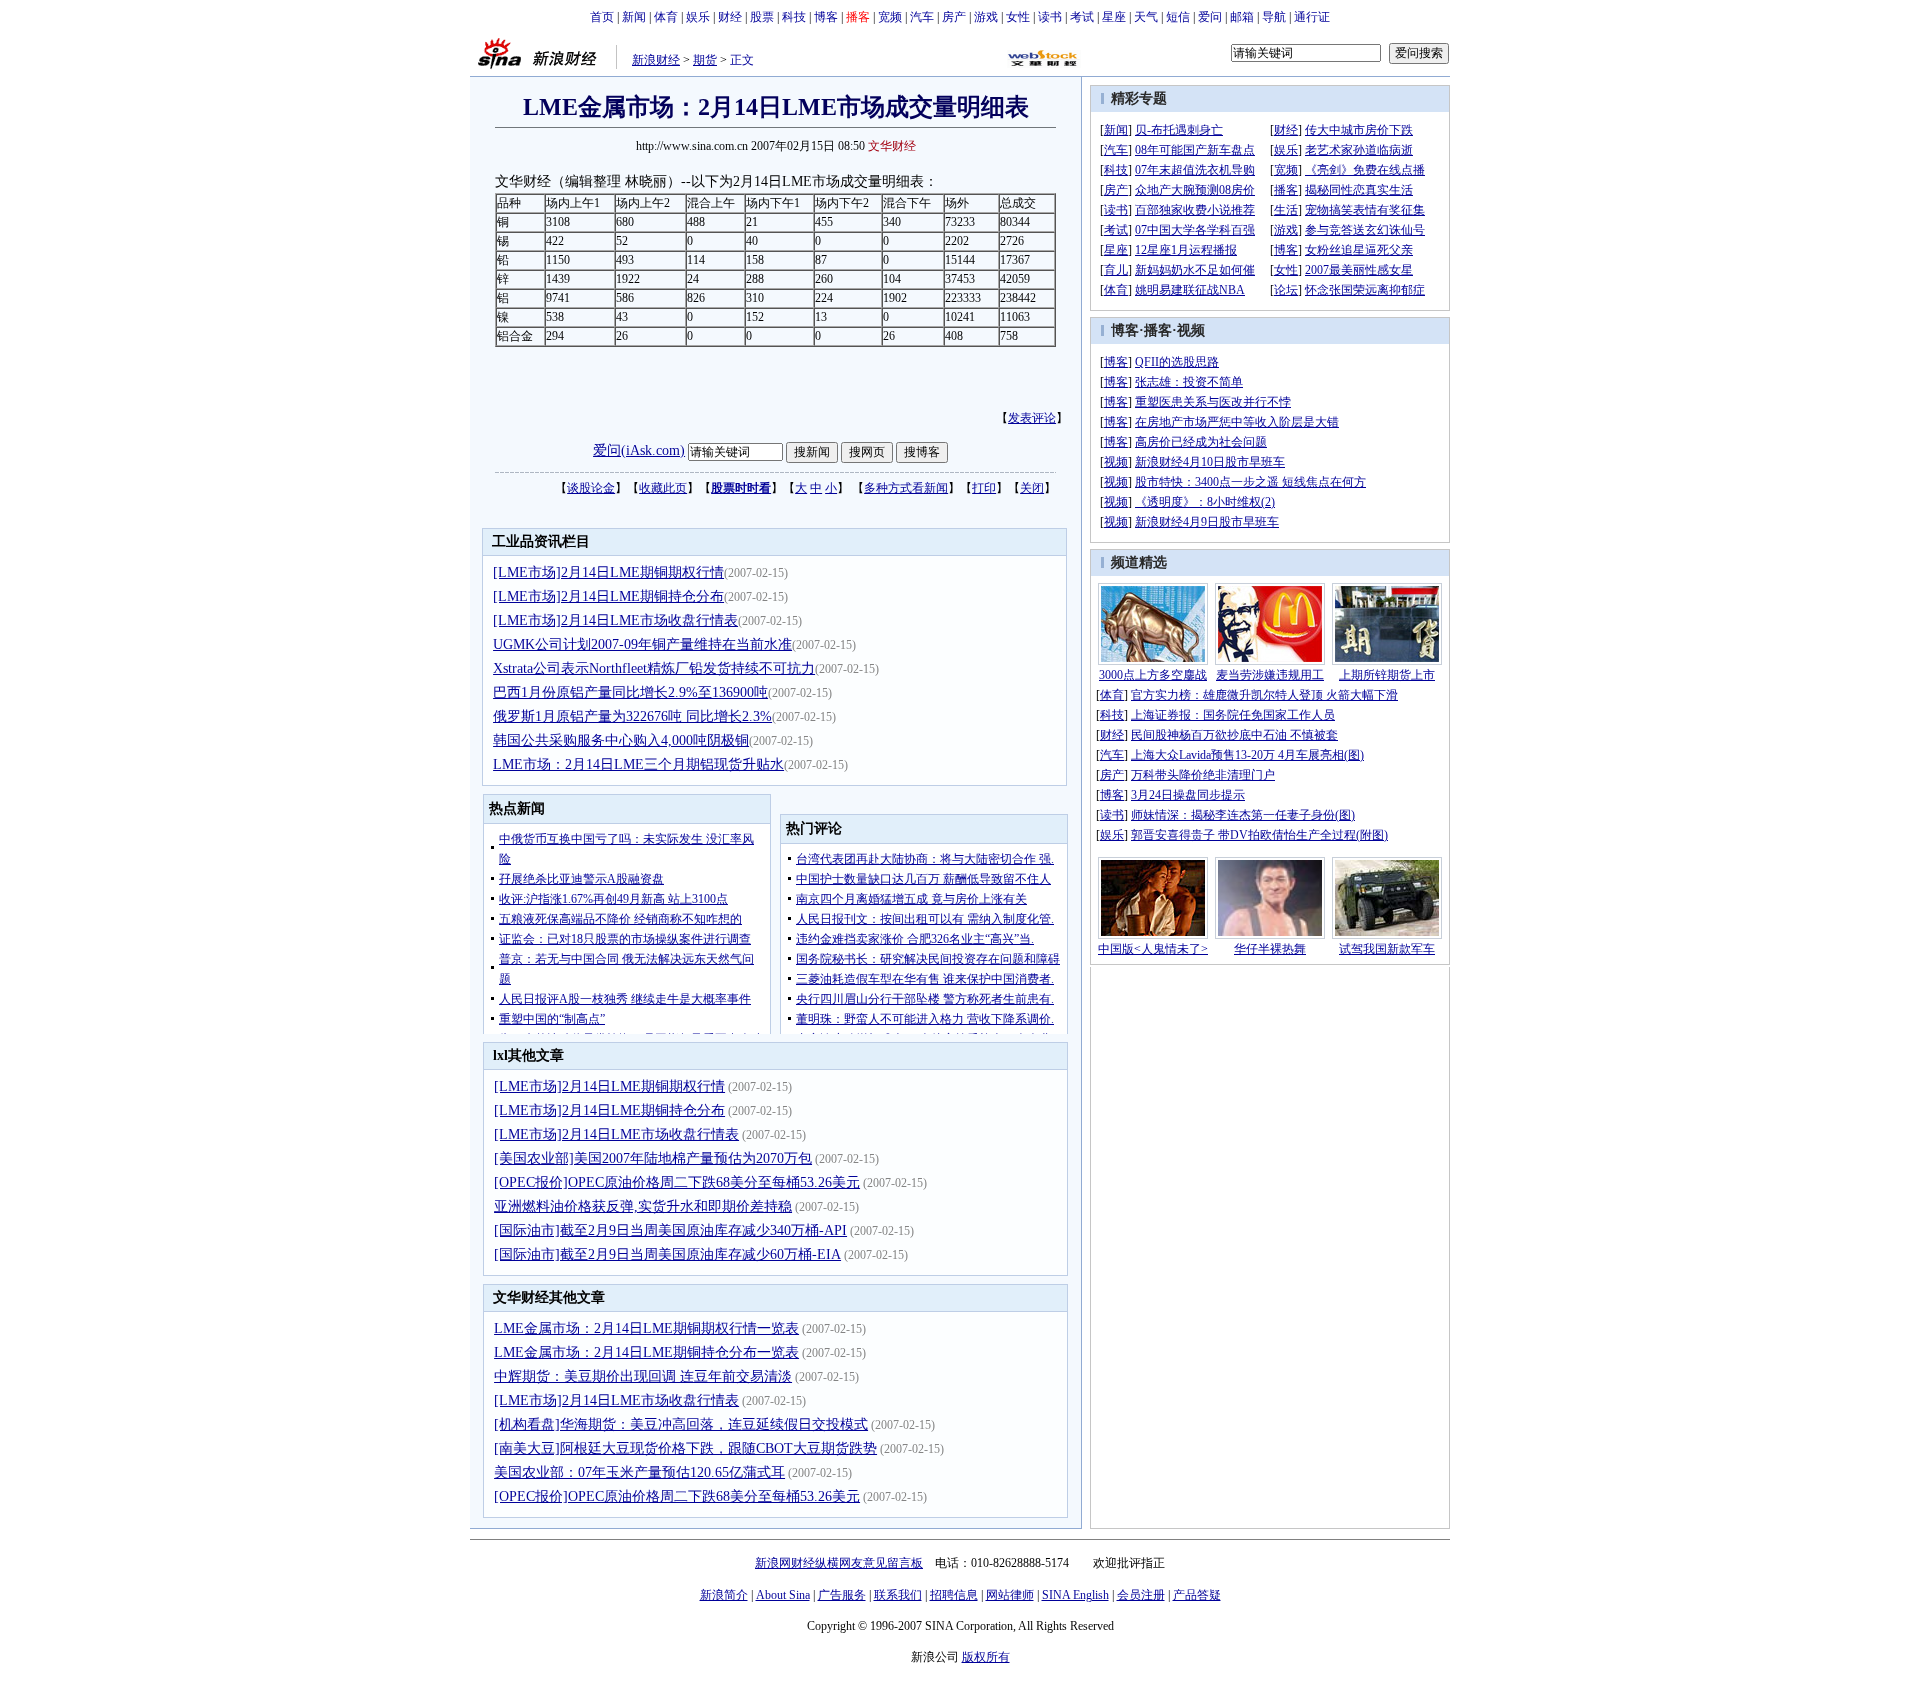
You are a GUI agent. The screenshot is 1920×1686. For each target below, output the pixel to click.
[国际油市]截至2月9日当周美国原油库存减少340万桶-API (670, 1230)
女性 (1018, 17)
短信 (1178, 17)
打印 (984, 488)
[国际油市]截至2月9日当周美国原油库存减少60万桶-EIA (667, 1254)
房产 (954, 17)
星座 (1114, 17)
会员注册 (1141, 1595)
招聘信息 (954, 1595)
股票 (762, 17)
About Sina (783, 1595)
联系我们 (898, 1595)
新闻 (634, 17)
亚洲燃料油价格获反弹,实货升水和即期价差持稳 (643, 1206)
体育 (666, 17)
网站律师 (1010, 1595)
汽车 (922, 17)
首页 (602, 17)
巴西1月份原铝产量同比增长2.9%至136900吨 (630, 692)
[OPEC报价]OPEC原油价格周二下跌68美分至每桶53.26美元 (677, 1182)
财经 (730, 17)
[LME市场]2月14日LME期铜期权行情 (608, 572)
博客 (826, 17)
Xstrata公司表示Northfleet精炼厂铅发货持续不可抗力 (654, 668)
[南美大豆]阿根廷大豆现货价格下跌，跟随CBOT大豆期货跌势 (685, 1448)
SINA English (1075, 1595)
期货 (705, 60)
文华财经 (892, 146)
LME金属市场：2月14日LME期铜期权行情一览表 (646, 1328)
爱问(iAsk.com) (639, 450)
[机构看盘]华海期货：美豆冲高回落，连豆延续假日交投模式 (681, 1424)
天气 (1146, 17)
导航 (1274, 17)
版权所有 (986, 1657)
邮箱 (1242, 17)
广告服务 (842, 1595)
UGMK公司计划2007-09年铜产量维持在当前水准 (642, 644)
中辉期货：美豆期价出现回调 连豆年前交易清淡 (643, 1376)
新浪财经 (656, 60)
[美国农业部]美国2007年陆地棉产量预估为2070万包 (653, 1158)
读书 (1050, 17)
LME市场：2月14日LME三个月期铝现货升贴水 (638, 764)
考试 (1082, 17)
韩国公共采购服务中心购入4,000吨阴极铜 (621, 740)
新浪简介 (724, 1595)
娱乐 (698, 17)
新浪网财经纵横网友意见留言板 (839, 1563)
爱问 (1210, 17)
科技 (794, 17)
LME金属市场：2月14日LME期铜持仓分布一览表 (646, 1352)
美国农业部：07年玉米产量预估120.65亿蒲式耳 (639, 1472)
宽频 (890, 17)
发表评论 (1032, 418)
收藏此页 (663, 488)
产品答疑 (1197, 1595)
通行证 (1312, 17)
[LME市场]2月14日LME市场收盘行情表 (615, 620)
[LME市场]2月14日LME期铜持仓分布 (608, 596)
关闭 (1032, 488)
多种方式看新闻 (906, 488)
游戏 (986, 17)
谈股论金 (591, 488)
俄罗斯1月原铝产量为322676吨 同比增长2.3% (632, 716)
